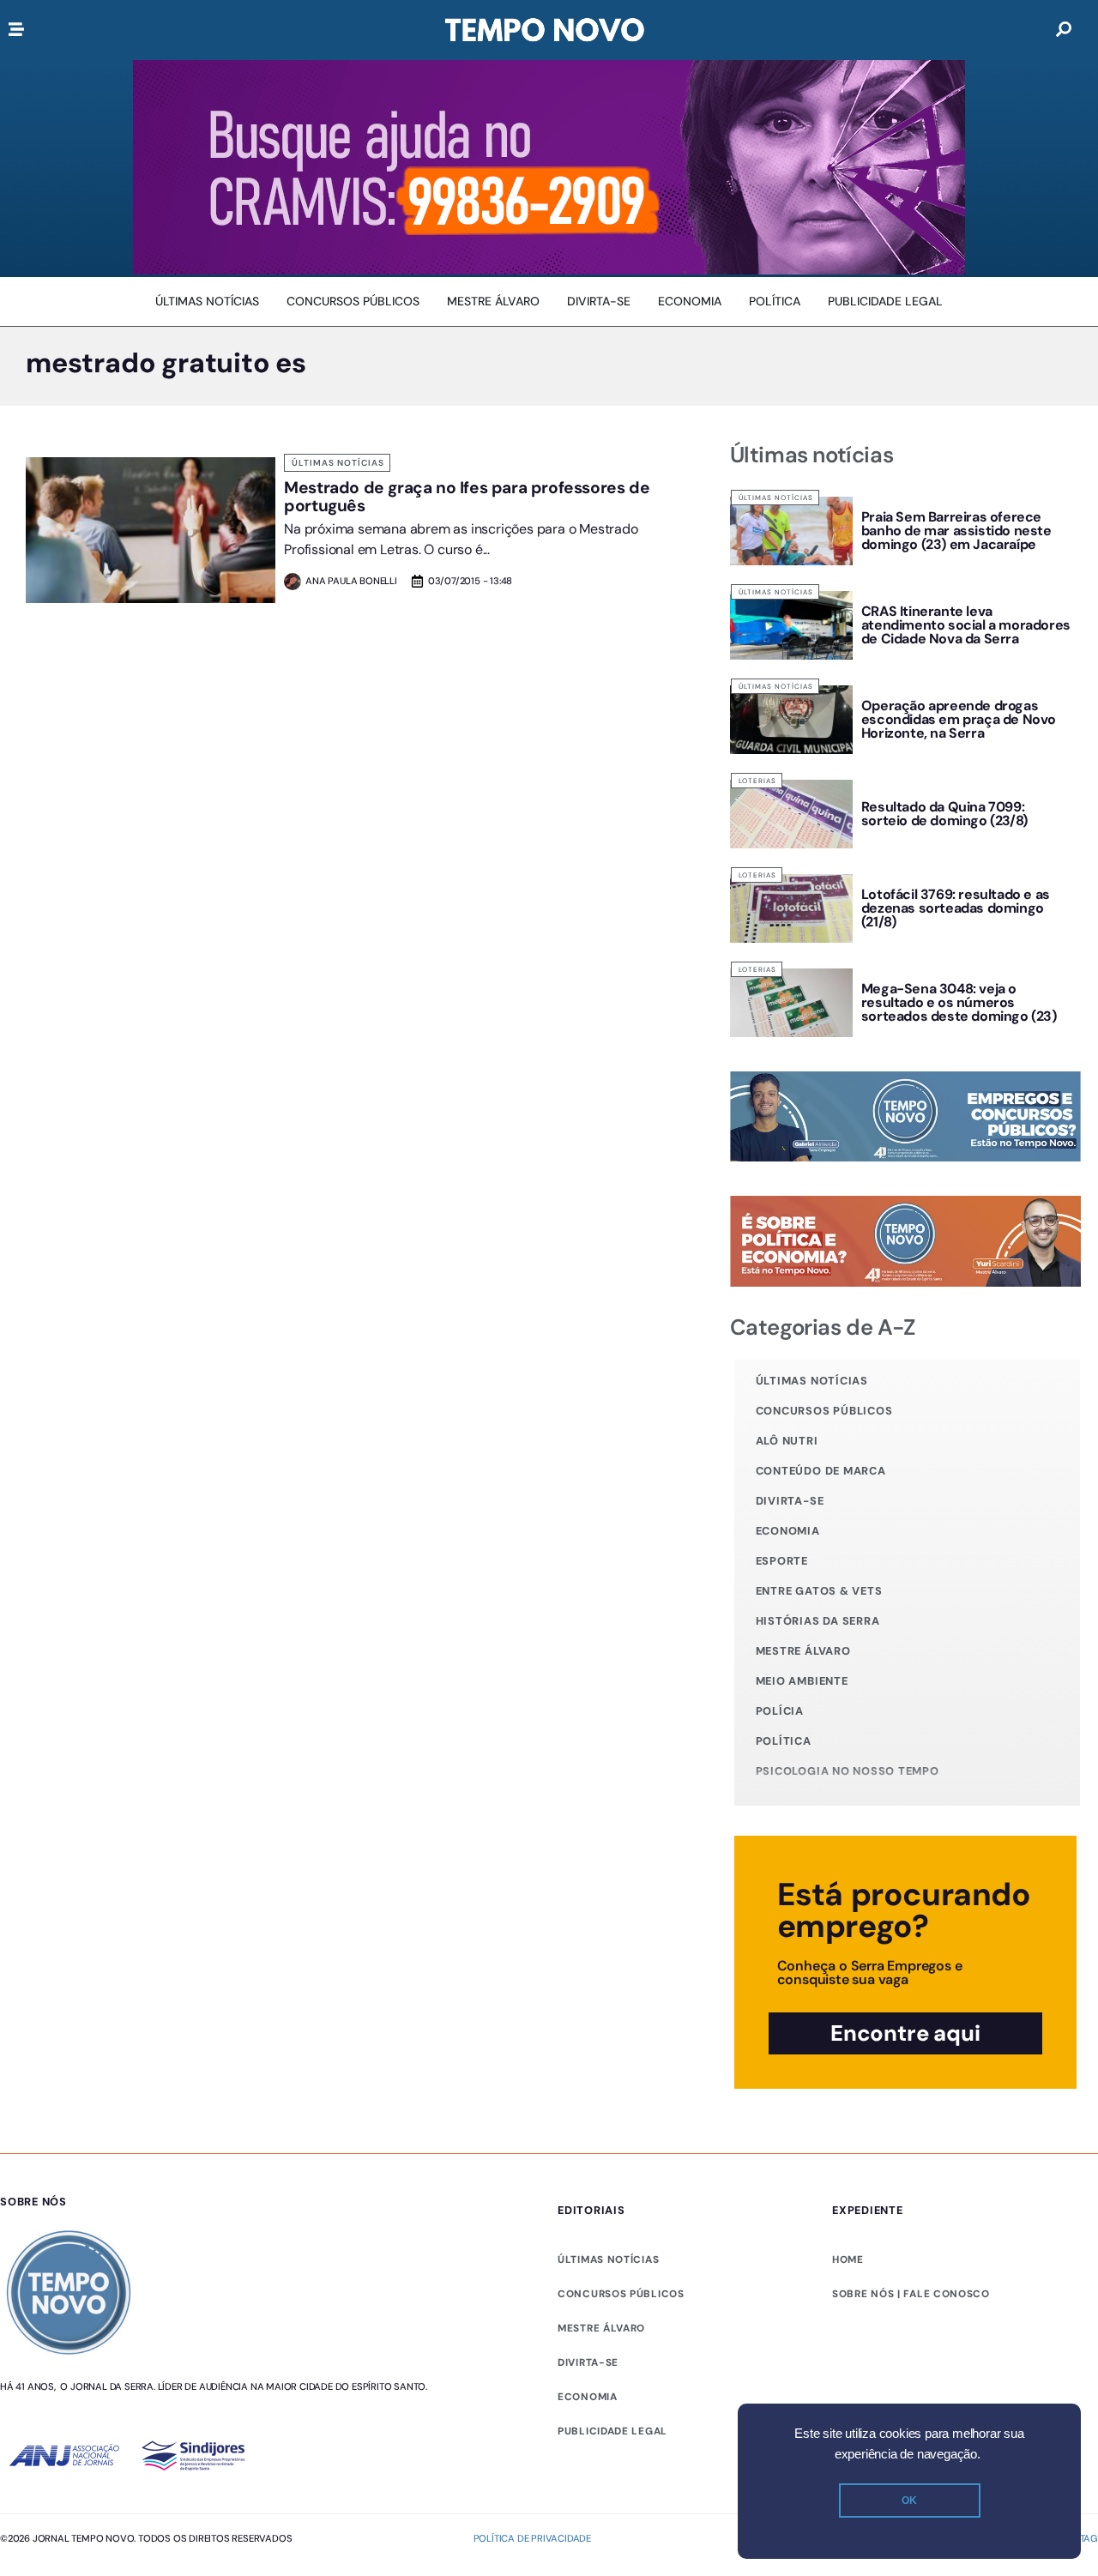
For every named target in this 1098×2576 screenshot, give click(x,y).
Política (784, 1741)
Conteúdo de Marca (821, 1471)
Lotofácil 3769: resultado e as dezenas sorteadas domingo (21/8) (956, 908)
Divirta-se (790, 1501)
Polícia (780, 1711)
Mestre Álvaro (803, 1651)
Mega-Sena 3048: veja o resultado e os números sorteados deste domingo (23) (959, 1002)
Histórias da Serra (818, 1621)
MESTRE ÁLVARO (601, 2328)
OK (909, 2501)
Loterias (757, 781)
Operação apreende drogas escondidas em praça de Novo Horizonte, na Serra (959, 719)
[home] (545, 30)
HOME (848, 2259)
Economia (788, 1531)
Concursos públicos (824, 1411)
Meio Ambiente (802, 1681)
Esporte (782, 1561)
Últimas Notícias (338, 463)
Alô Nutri (787, 1441)
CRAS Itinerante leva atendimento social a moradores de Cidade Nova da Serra (966, 625)
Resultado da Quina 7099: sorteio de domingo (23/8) (944, 814)
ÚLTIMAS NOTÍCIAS (608, 2259)
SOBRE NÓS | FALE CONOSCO (911, 2294)
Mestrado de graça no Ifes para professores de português (467, 497)
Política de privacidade (532, 2538)
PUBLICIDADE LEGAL (612, 2431)
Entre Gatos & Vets (819, 1591)
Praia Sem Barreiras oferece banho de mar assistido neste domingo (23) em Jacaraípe (956, 531)
